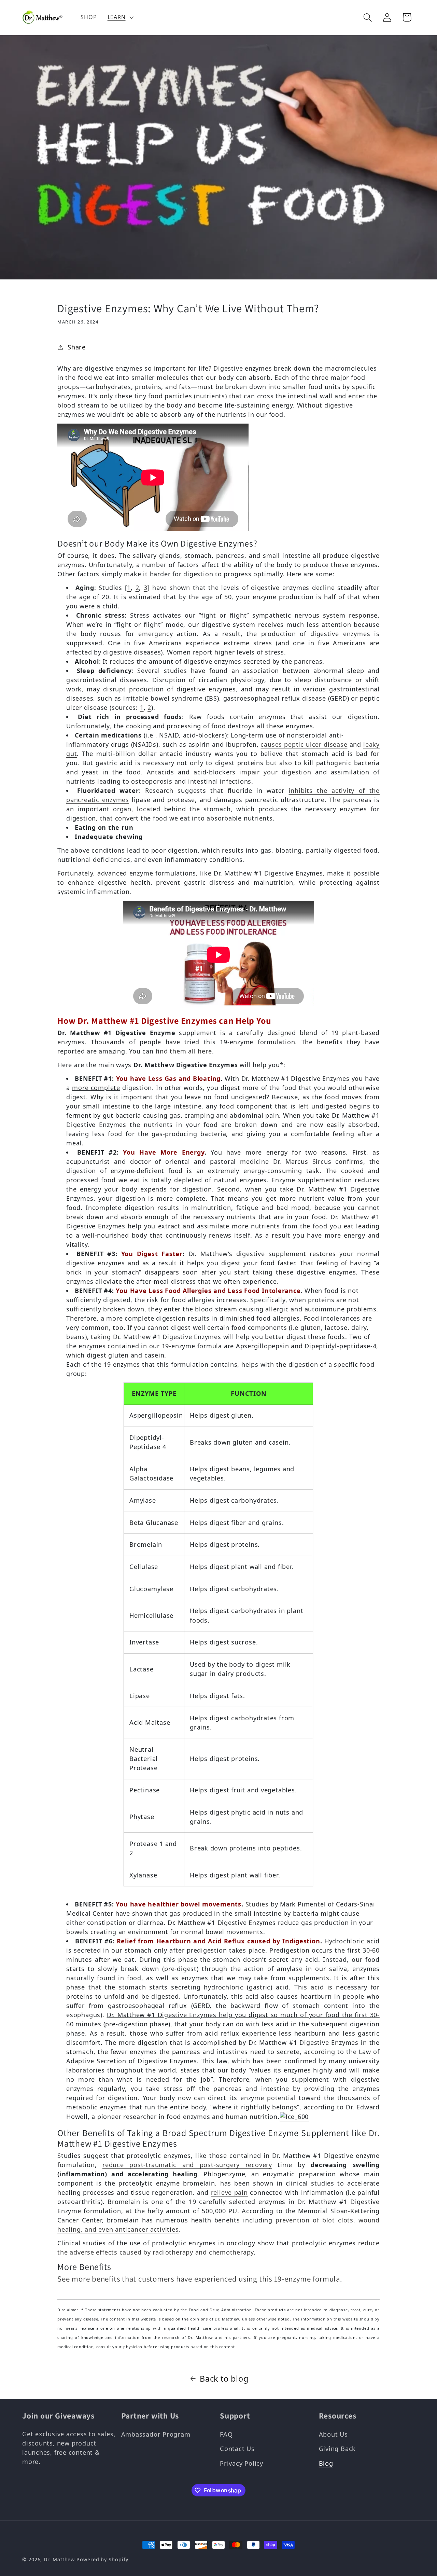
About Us (333, 2434)
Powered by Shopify (102, 2559)
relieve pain (229, 2192)
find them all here (184, 1051)
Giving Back (337, 2449)
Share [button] (77, 347)
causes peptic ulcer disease (304, 744)
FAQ (226, 2434)
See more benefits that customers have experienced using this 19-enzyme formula (199, 2279)
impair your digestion (275, 772)
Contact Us (237, 2449)
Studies (257, 1904)
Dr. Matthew (59, 2559)
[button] (120, 17)
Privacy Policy (242, 2463)
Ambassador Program (156, 2434)
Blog (326, 2463)
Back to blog (224, 2379)
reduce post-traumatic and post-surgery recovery (187, 2165)
